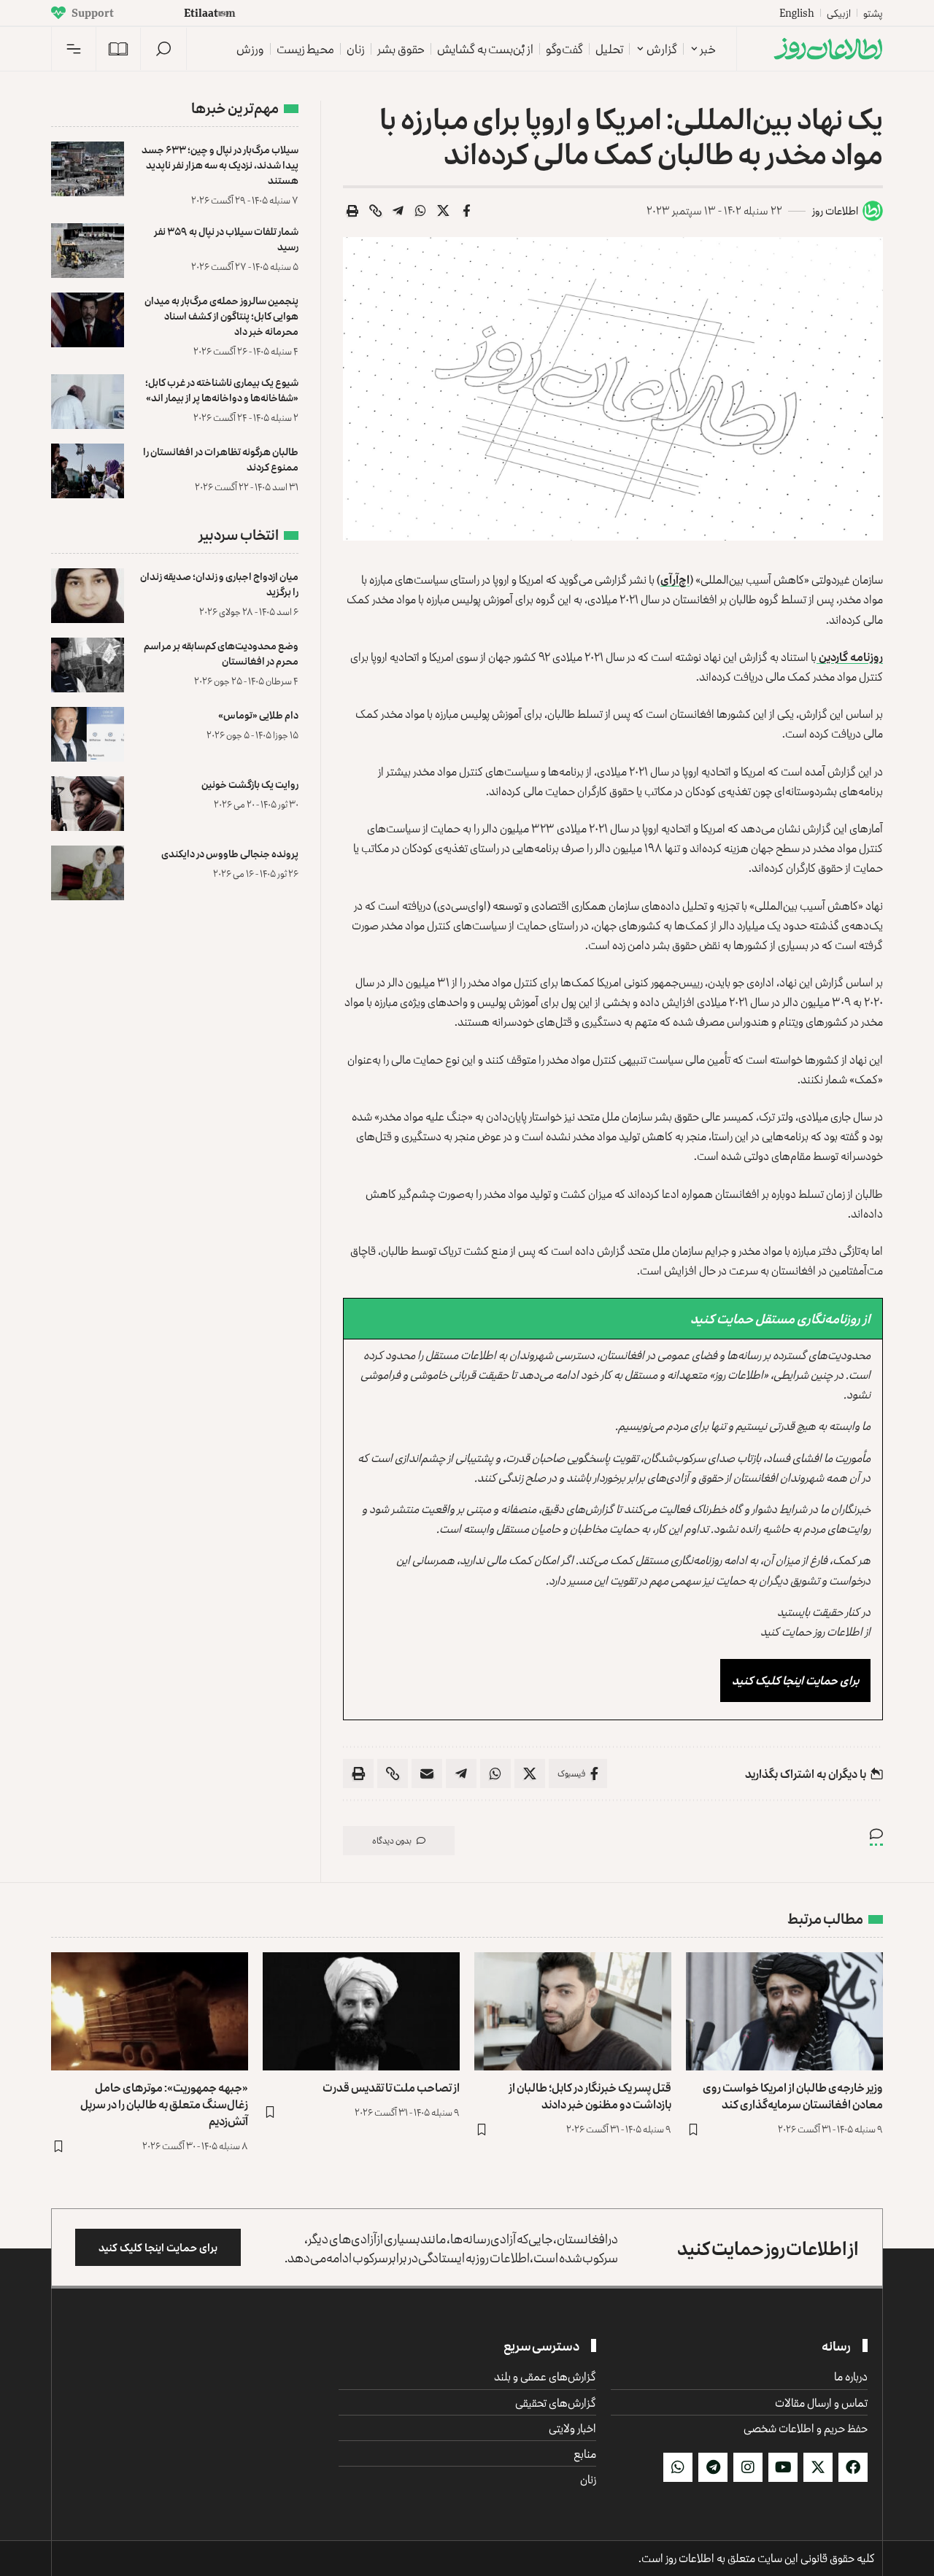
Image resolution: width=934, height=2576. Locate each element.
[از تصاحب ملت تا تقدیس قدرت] (361, 2011)
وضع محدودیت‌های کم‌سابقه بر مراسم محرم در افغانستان (221, 653)
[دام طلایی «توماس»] (88, 734)
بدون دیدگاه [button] (392, 1840)
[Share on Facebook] (466, 211)
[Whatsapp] (678, 2467)
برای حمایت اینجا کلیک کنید (795, 1680)
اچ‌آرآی (675, 579)
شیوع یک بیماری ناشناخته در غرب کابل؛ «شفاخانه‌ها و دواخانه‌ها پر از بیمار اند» (222, 390)
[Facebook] (853, 2467)
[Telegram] (713, 2467)
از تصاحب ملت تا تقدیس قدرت (391, 2087)
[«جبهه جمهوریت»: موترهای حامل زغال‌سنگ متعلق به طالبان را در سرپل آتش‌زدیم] (150, 2011)
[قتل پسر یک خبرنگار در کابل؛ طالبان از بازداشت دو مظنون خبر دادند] (573, 2011)
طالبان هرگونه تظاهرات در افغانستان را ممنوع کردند (221, 459)
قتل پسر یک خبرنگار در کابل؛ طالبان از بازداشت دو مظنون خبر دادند (590, 2096)
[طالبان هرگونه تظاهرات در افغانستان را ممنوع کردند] (88, 471)
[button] (163, 49)
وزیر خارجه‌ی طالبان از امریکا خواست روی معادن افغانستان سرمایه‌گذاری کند (793, 2096)
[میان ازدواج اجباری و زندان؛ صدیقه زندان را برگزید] (88, 596)
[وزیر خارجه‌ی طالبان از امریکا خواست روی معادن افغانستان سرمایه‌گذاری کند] (784, 2011)
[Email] (427, 1774)
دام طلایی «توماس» (258, 715)
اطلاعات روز (835, 210)
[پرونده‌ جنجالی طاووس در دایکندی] (88, 873)
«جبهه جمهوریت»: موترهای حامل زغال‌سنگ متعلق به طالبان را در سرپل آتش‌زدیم (164, 2104)
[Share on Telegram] (398, 211)
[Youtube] (783, 2467)
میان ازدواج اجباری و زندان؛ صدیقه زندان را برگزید (219, 584)
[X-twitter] (818, 2467)
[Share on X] (444, 211)
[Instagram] (748, 2467)
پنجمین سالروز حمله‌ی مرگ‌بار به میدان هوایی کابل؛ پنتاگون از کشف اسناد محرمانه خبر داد (221, 316)
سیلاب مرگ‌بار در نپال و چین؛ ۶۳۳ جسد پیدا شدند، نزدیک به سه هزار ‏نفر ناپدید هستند (220, 165)
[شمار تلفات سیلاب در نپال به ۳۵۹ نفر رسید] (88, 251)
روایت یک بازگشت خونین (250, 784)
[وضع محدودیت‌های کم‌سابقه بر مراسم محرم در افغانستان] (88, 665)
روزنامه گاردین (850, 657)
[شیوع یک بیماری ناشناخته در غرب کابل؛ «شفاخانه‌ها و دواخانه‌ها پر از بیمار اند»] (88, 402)
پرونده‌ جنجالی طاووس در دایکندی (230, 853)
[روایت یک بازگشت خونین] (88, 804)
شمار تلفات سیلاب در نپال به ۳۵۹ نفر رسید (226, 239)
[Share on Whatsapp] (421, 211)
